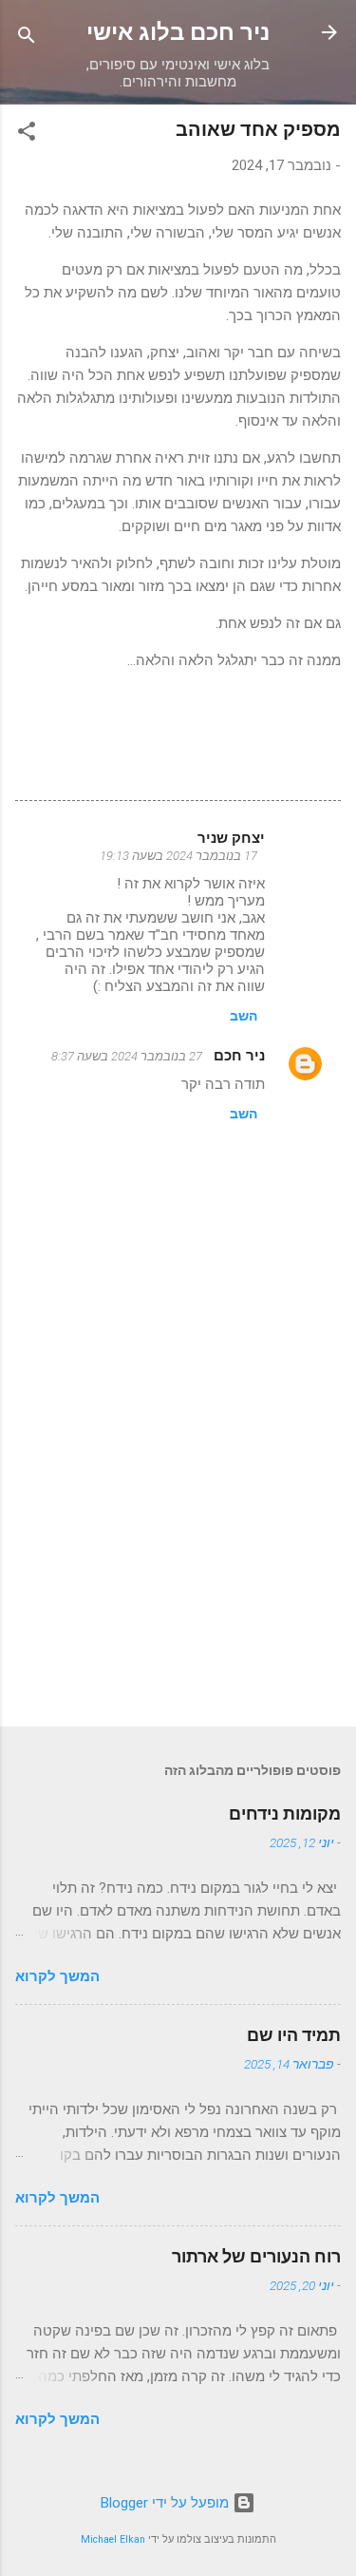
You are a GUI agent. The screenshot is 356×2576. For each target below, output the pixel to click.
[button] (27, 134)
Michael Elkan (113, 2539)
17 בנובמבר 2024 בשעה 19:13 (178, 856)
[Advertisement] (178, 1563)
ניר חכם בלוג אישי (178, 32)
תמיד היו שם (294, 2035)
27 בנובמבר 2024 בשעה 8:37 (127, 1056)
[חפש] (27, 38)
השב (244, 1016)
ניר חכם (237, 1056)
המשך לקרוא (57, 1976)
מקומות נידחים (285, 1813)
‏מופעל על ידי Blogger (167, 2503)
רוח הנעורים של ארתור (256, 2256)
